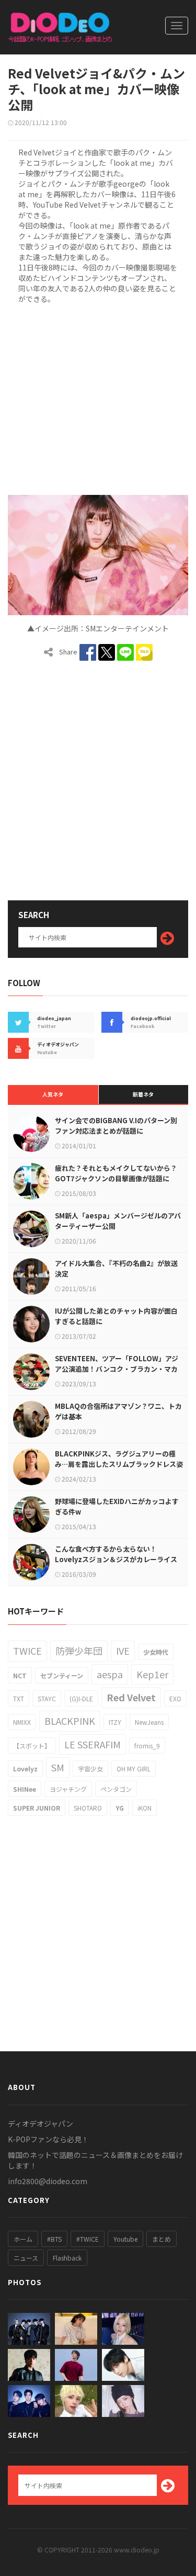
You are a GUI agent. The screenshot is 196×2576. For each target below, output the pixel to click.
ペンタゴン (116, 1789)
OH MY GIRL (134, 1769)
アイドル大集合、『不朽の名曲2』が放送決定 (116, 1268)
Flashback (67, 2258)
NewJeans (149, 1722)
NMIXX (22, 1722)
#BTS (54, 2239)
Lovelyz (25, 1769)
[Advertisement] (98, 398)
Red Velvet (131, 1697)
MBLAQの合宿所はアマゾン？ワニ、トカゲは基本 (118, 1411)
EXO (175, 1698)
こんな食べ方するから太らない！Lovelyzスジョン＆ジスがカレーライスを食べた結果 (116, 1559)
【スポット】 (32, 1745)
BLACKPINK (70, 1721)
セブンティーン (62, 1675)
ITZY (115, 1722)
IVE (123, 1651)
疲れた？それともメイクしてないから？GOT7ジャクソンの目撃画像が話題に (116, 1173)
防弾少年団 (79, 1651)
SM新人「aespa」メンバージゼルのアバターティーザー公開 (118, 1221)
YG (120, 1808)
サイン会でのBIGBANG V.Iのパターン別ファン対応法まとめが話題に (116, 1126)
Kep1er (152, 1674)
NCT (20, 1675)
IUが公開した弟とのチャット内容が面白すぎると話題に (116, 1316)
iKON (145, 1808)
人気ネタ (53, 1094)
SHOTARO (88, 1808)
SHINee (25, 1789)
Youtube (125, 2239)
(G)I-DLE (81, 1698)
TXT (19, 1698)
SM (58, 1767)
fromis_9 (147, 1745)
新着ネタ (143, 1094)
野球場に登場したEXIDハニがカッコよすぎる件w (117, 1506)
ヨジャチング (68, 1789)
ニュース (26, 2258)
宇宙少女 (90, 1769)
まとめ (162, 2239)
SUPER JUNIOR (37, 1808)
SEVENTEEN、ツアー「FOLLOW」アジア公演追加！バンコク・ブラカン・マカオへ (117, 1369)
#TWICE (88, 2239)
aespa (110, 1674)
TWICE (27, 1651)
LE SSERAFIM (93, 1744)
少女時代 (156, 1652)
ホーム (23, 2239)
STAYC (47, 1698)
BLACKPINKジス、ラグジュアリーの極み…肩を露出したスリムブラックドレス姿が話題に (119, 1464)
